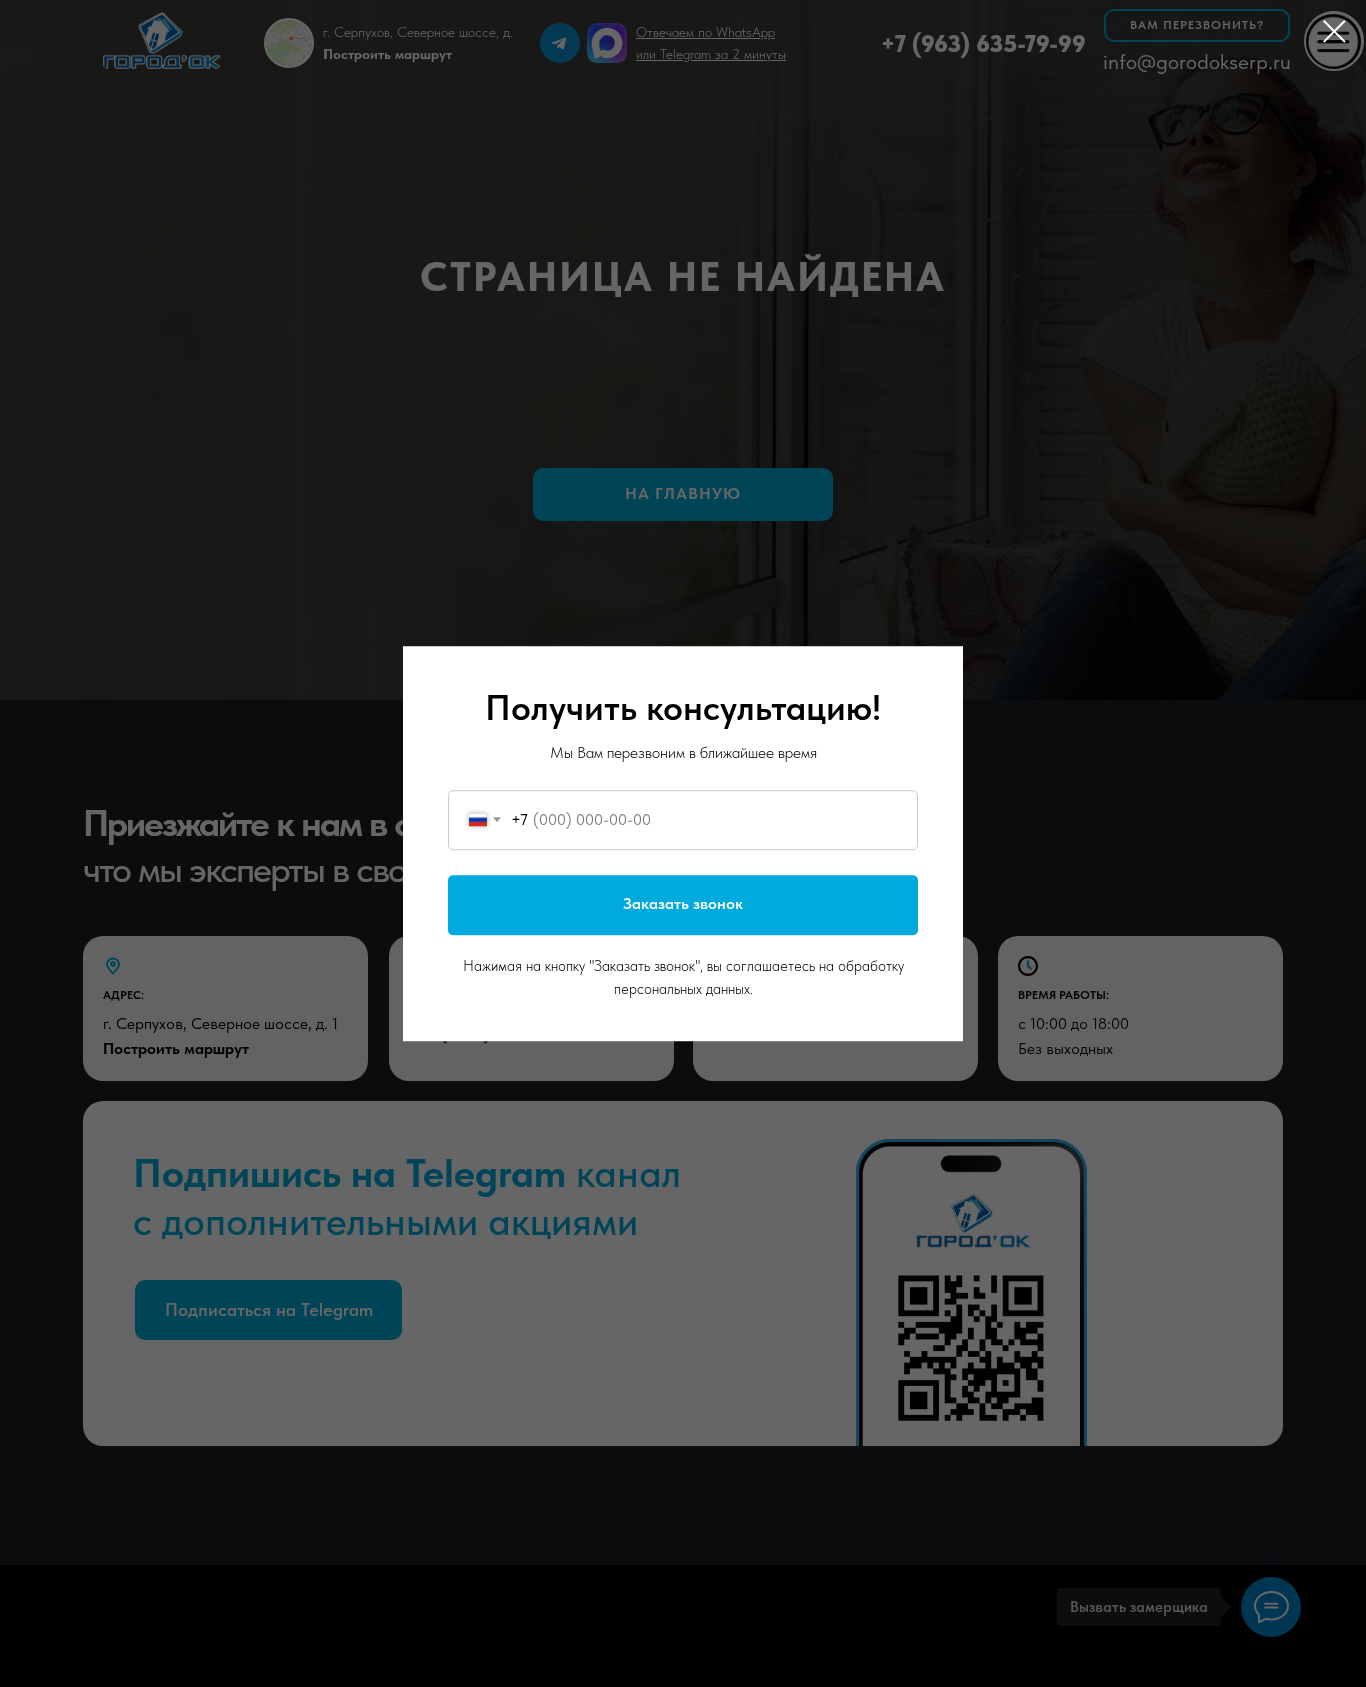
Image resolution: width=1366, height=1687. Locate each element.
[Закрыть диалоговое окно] (1334, 31)
